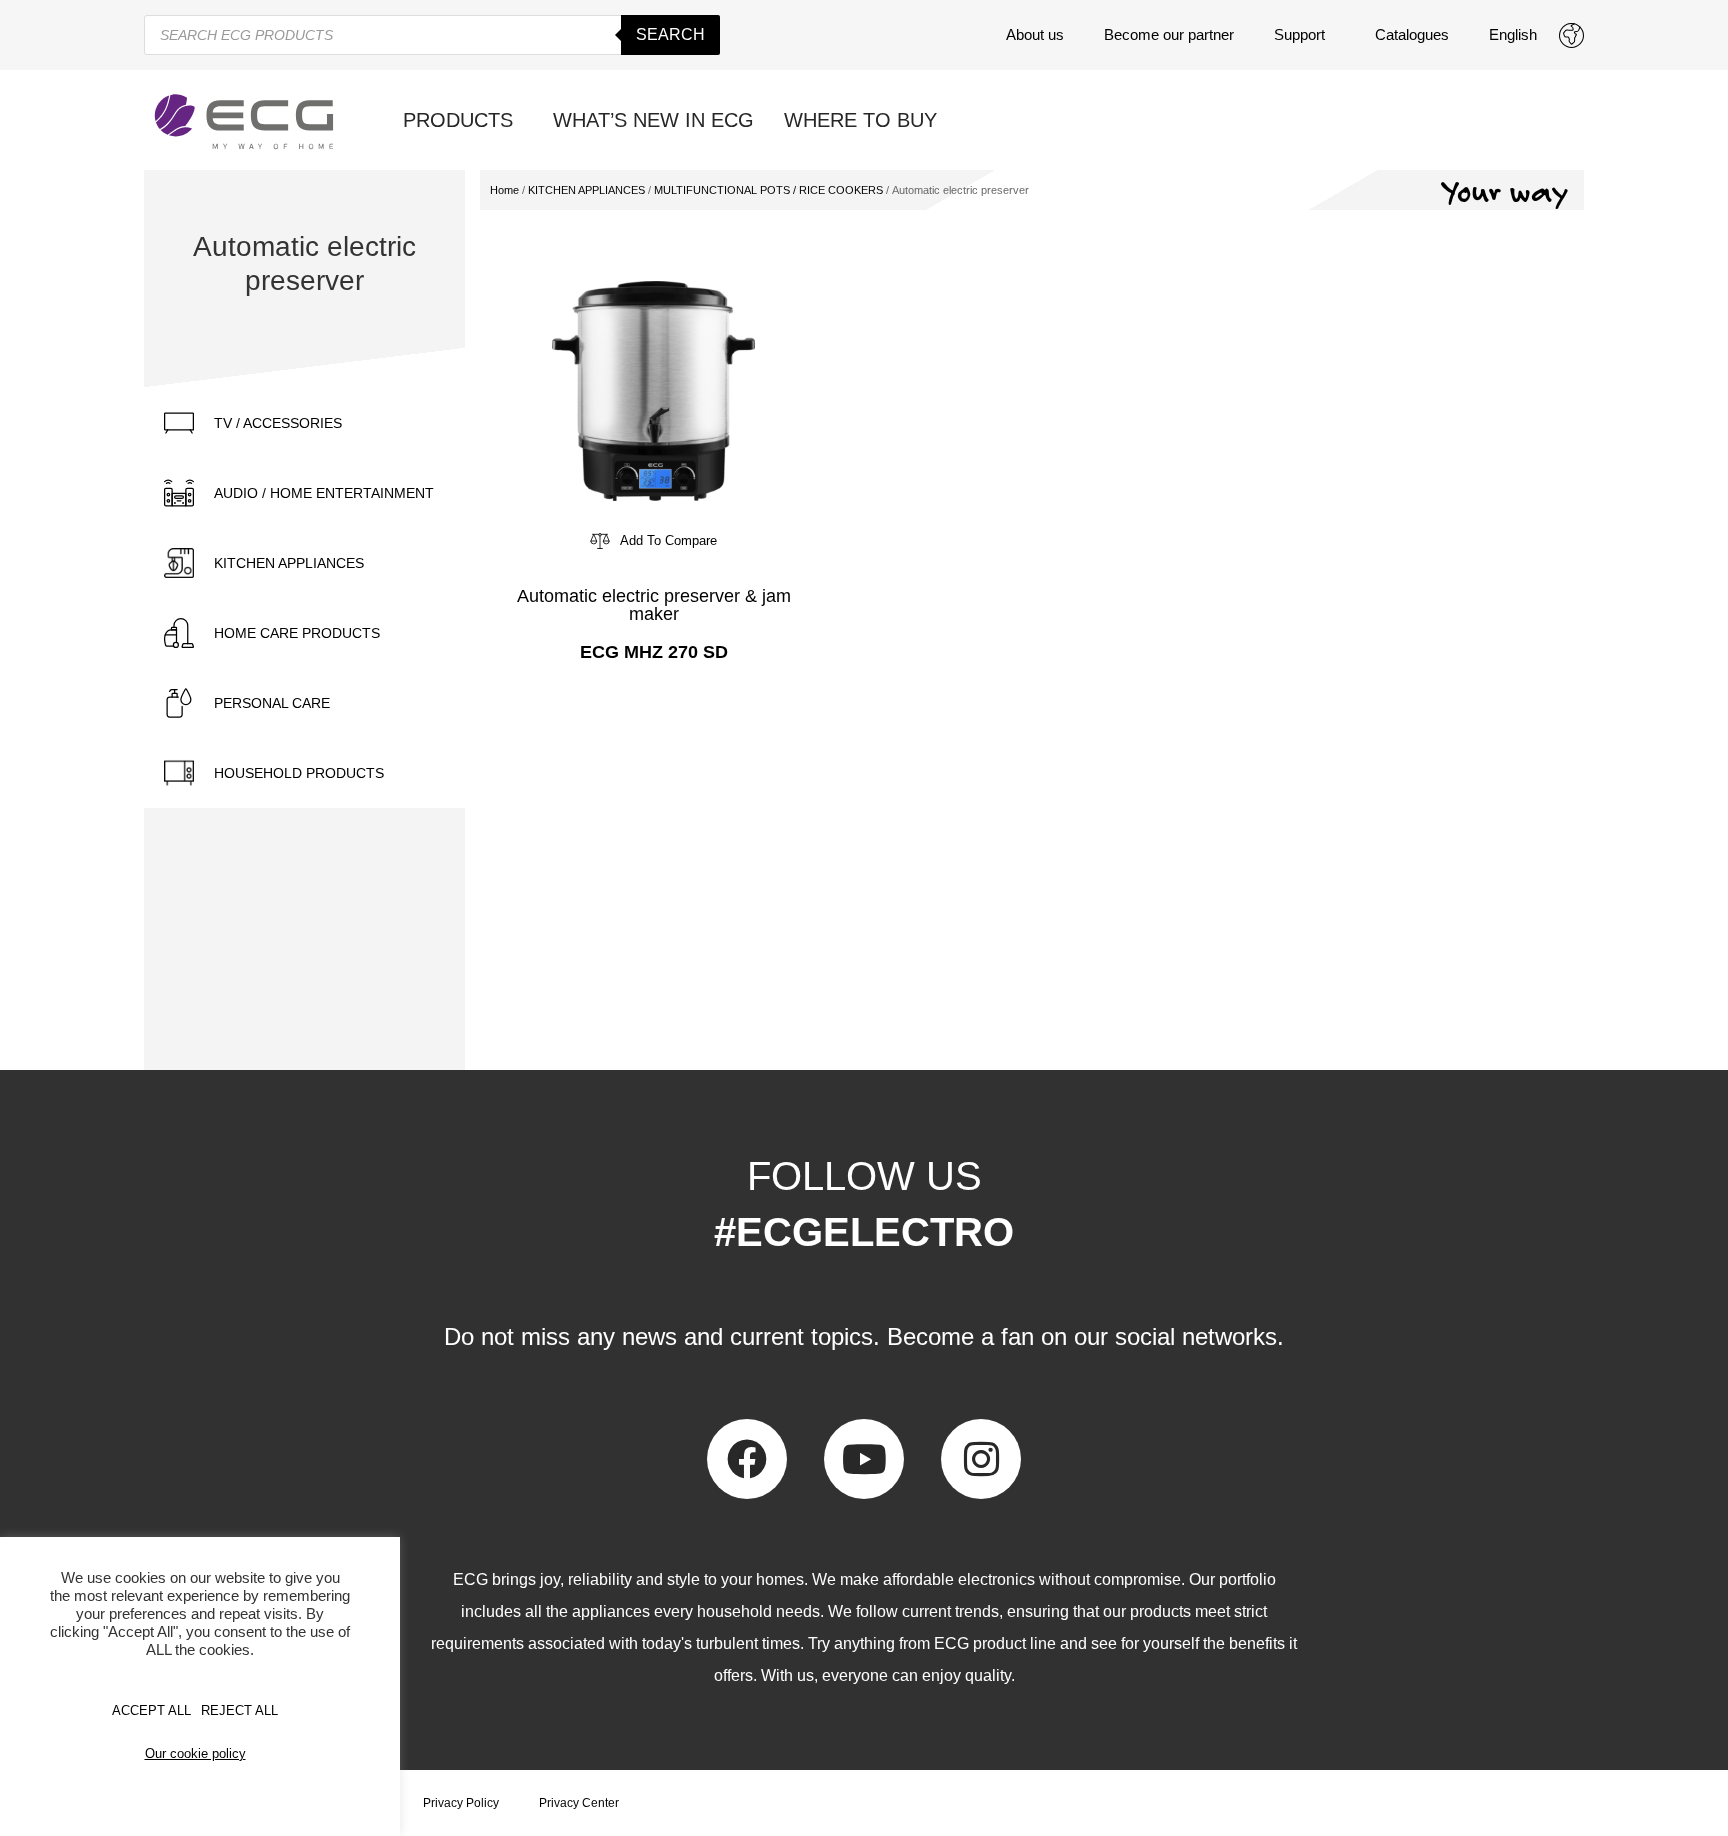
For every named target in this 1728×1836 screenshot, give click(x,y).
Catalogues (1412, 34)
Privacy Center (579, 1803)
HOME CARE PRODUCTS (297, 633)
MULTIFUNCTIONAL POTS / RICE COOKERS (768, 190)
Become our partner (1169, 34)
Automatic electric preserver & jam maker (654, 605)
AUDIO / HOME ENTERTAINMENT (324, 493)
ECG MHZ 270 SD (654, 652)
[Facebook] (747, 1459)
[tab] (304, 423)
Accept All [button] (151, 1710)
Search (670, 34)
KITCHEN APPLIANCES (289, 563)
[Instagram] (981, 1459)
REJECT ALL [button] (239, 1710)
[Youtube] (864, 1459)
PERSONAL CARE (272, 703)
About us (1035, 34)
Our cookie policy (195, 1753)
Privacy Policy (461, 1803)
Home (504, 190)
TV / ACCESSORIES (278, 423)
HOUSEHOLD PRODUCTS (299, 773)
